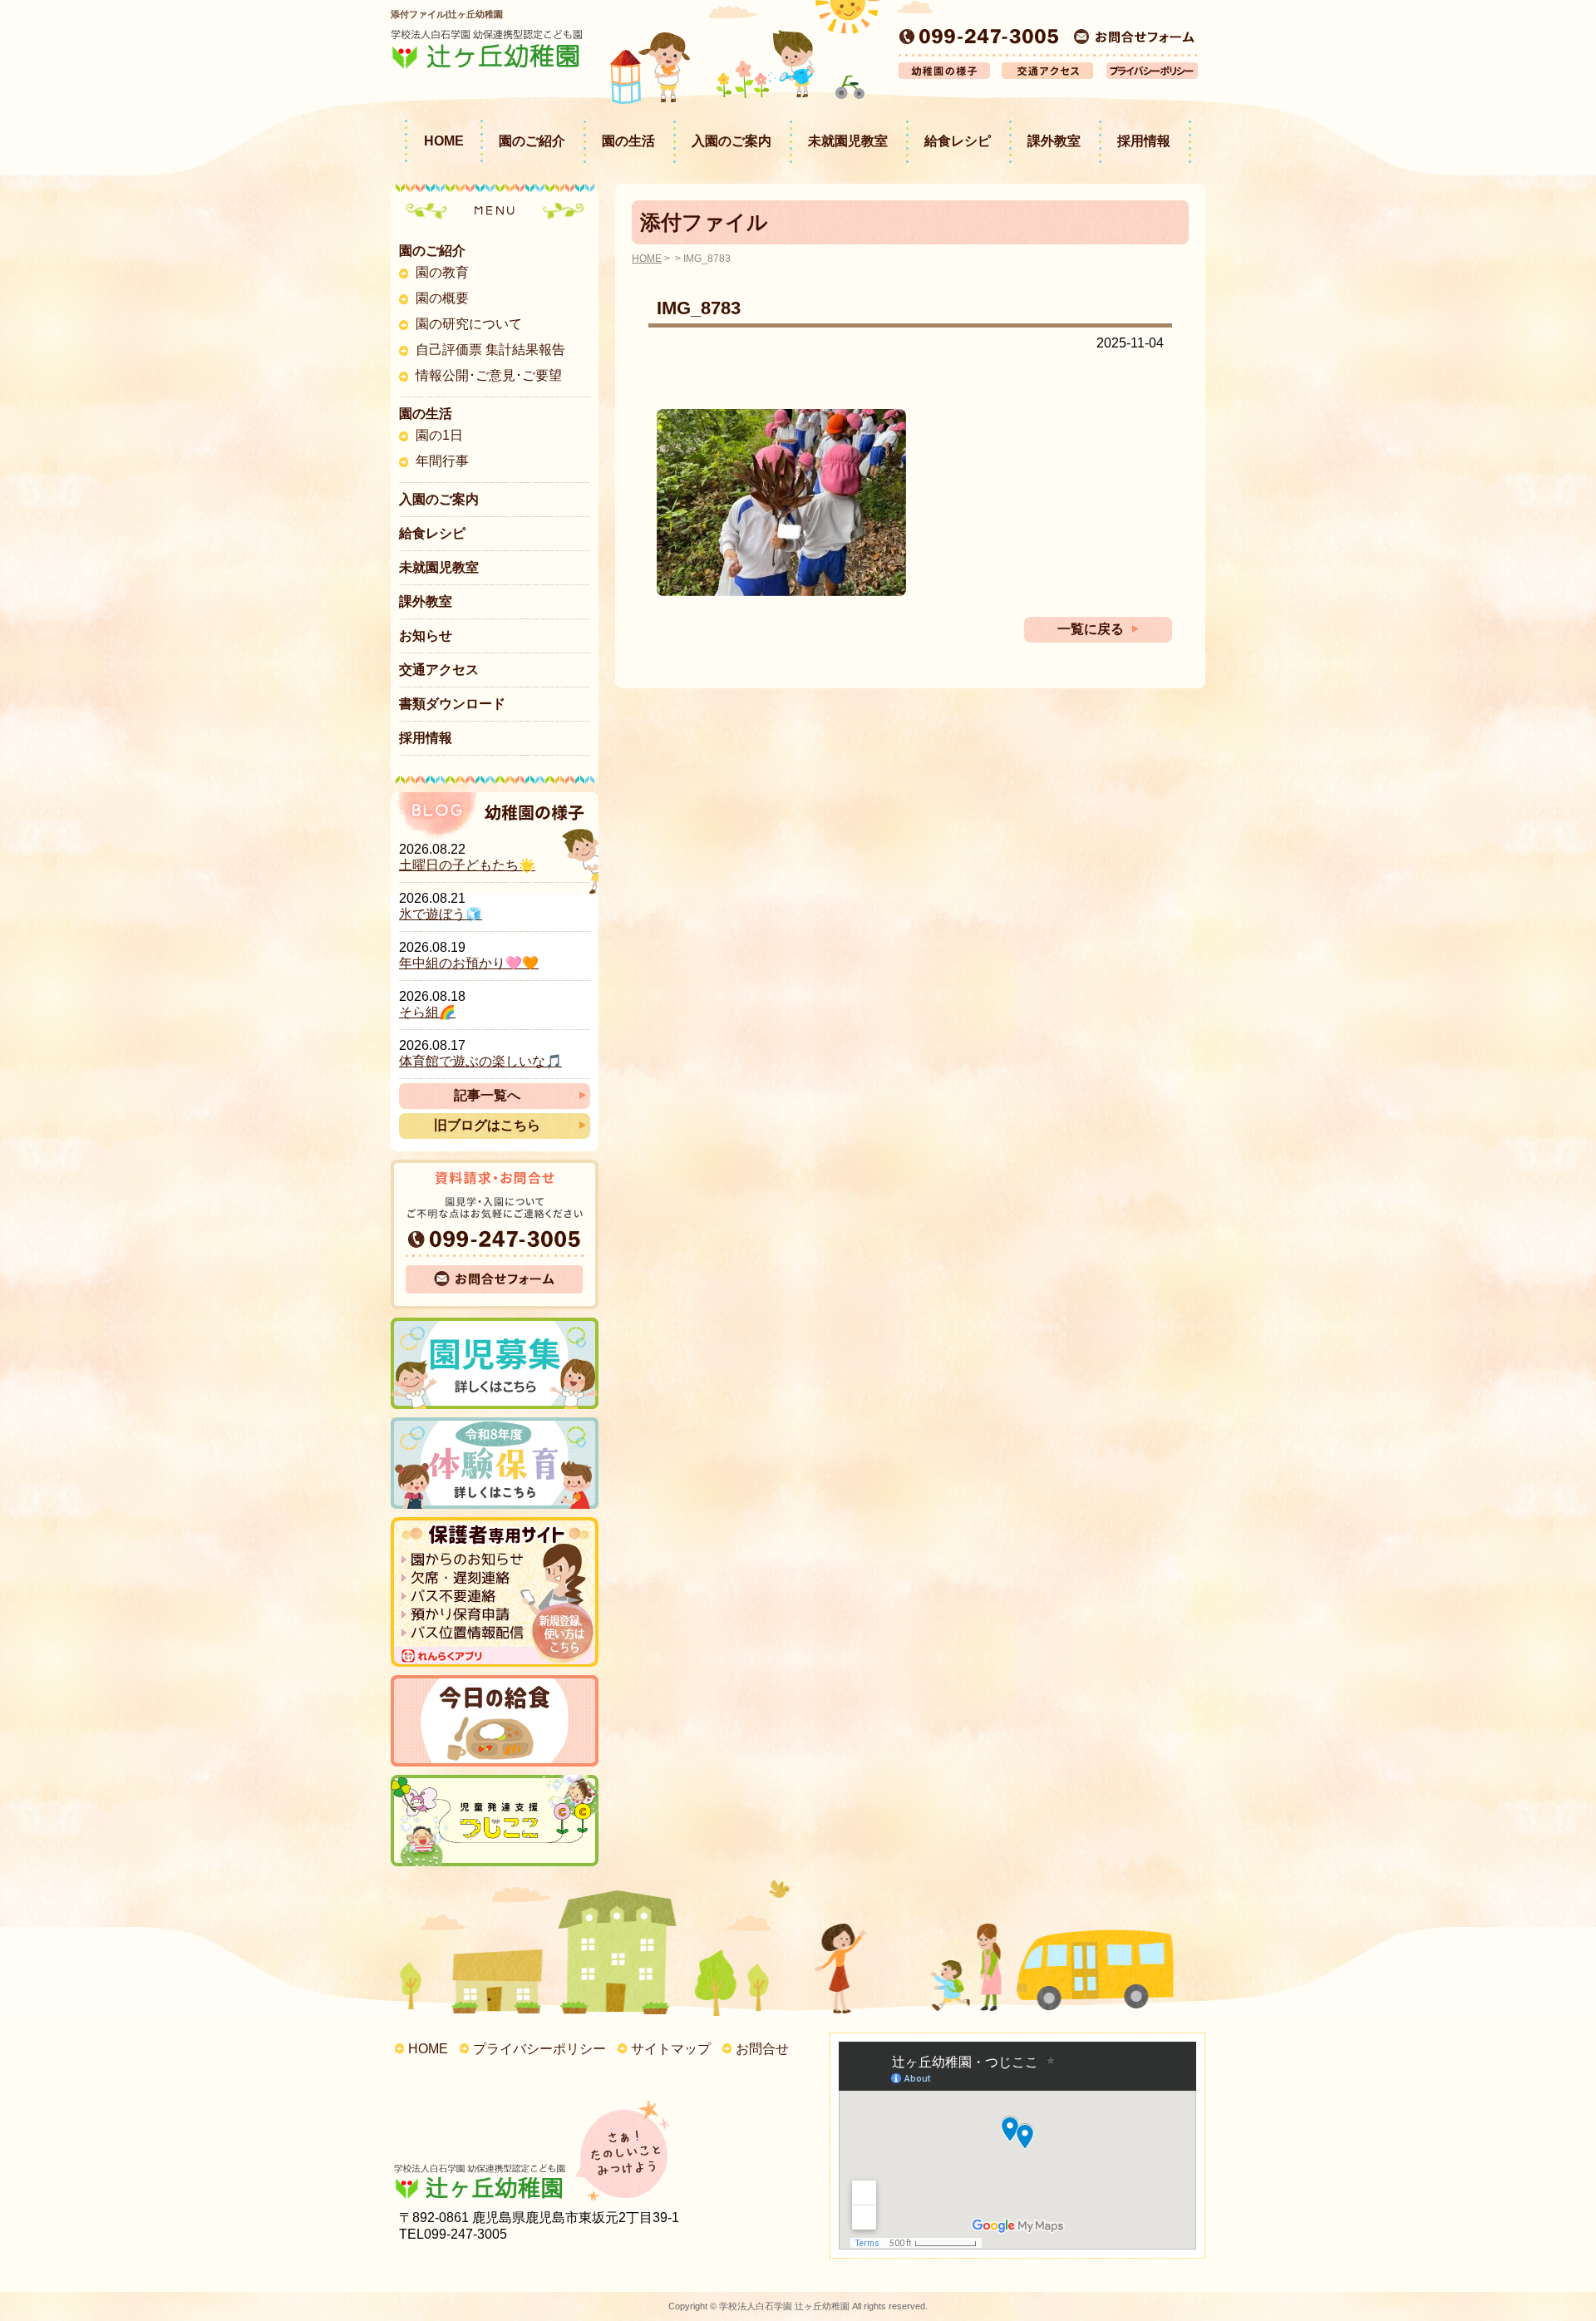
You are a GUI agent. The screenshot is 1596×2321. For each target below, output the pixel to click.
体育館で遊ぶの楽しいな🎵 (480, 1061)
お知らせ (426, 636)
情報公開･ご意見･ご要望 (489, 375)
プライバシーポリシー (539, 2049)
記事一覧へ (487, 1095)
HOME (444, 141)
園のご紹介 (532, 141)
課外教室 (1054, 141)
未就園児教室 (848, 141)
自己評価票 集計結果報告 (490, 350)
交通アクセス (439, 670)
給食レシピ (958, 141)
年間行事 (442, 461)
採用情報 (1144, 141)
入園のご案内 (731, 141)
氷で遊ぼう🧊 (441, 914)
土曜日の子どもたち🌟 (467, 865)
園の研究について (469, 324)
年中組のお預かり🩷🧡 (469, 963)
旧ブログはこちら (487, 1125)
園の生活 (628, 141)
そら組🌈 (427, 1012)
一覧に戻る (1091, 629)
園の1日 (439, 435)
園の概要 (442, 298)
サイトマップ (671, 2049)
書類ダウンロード (452, 704)
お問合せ (762, 2049)
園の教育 (442, 272)
